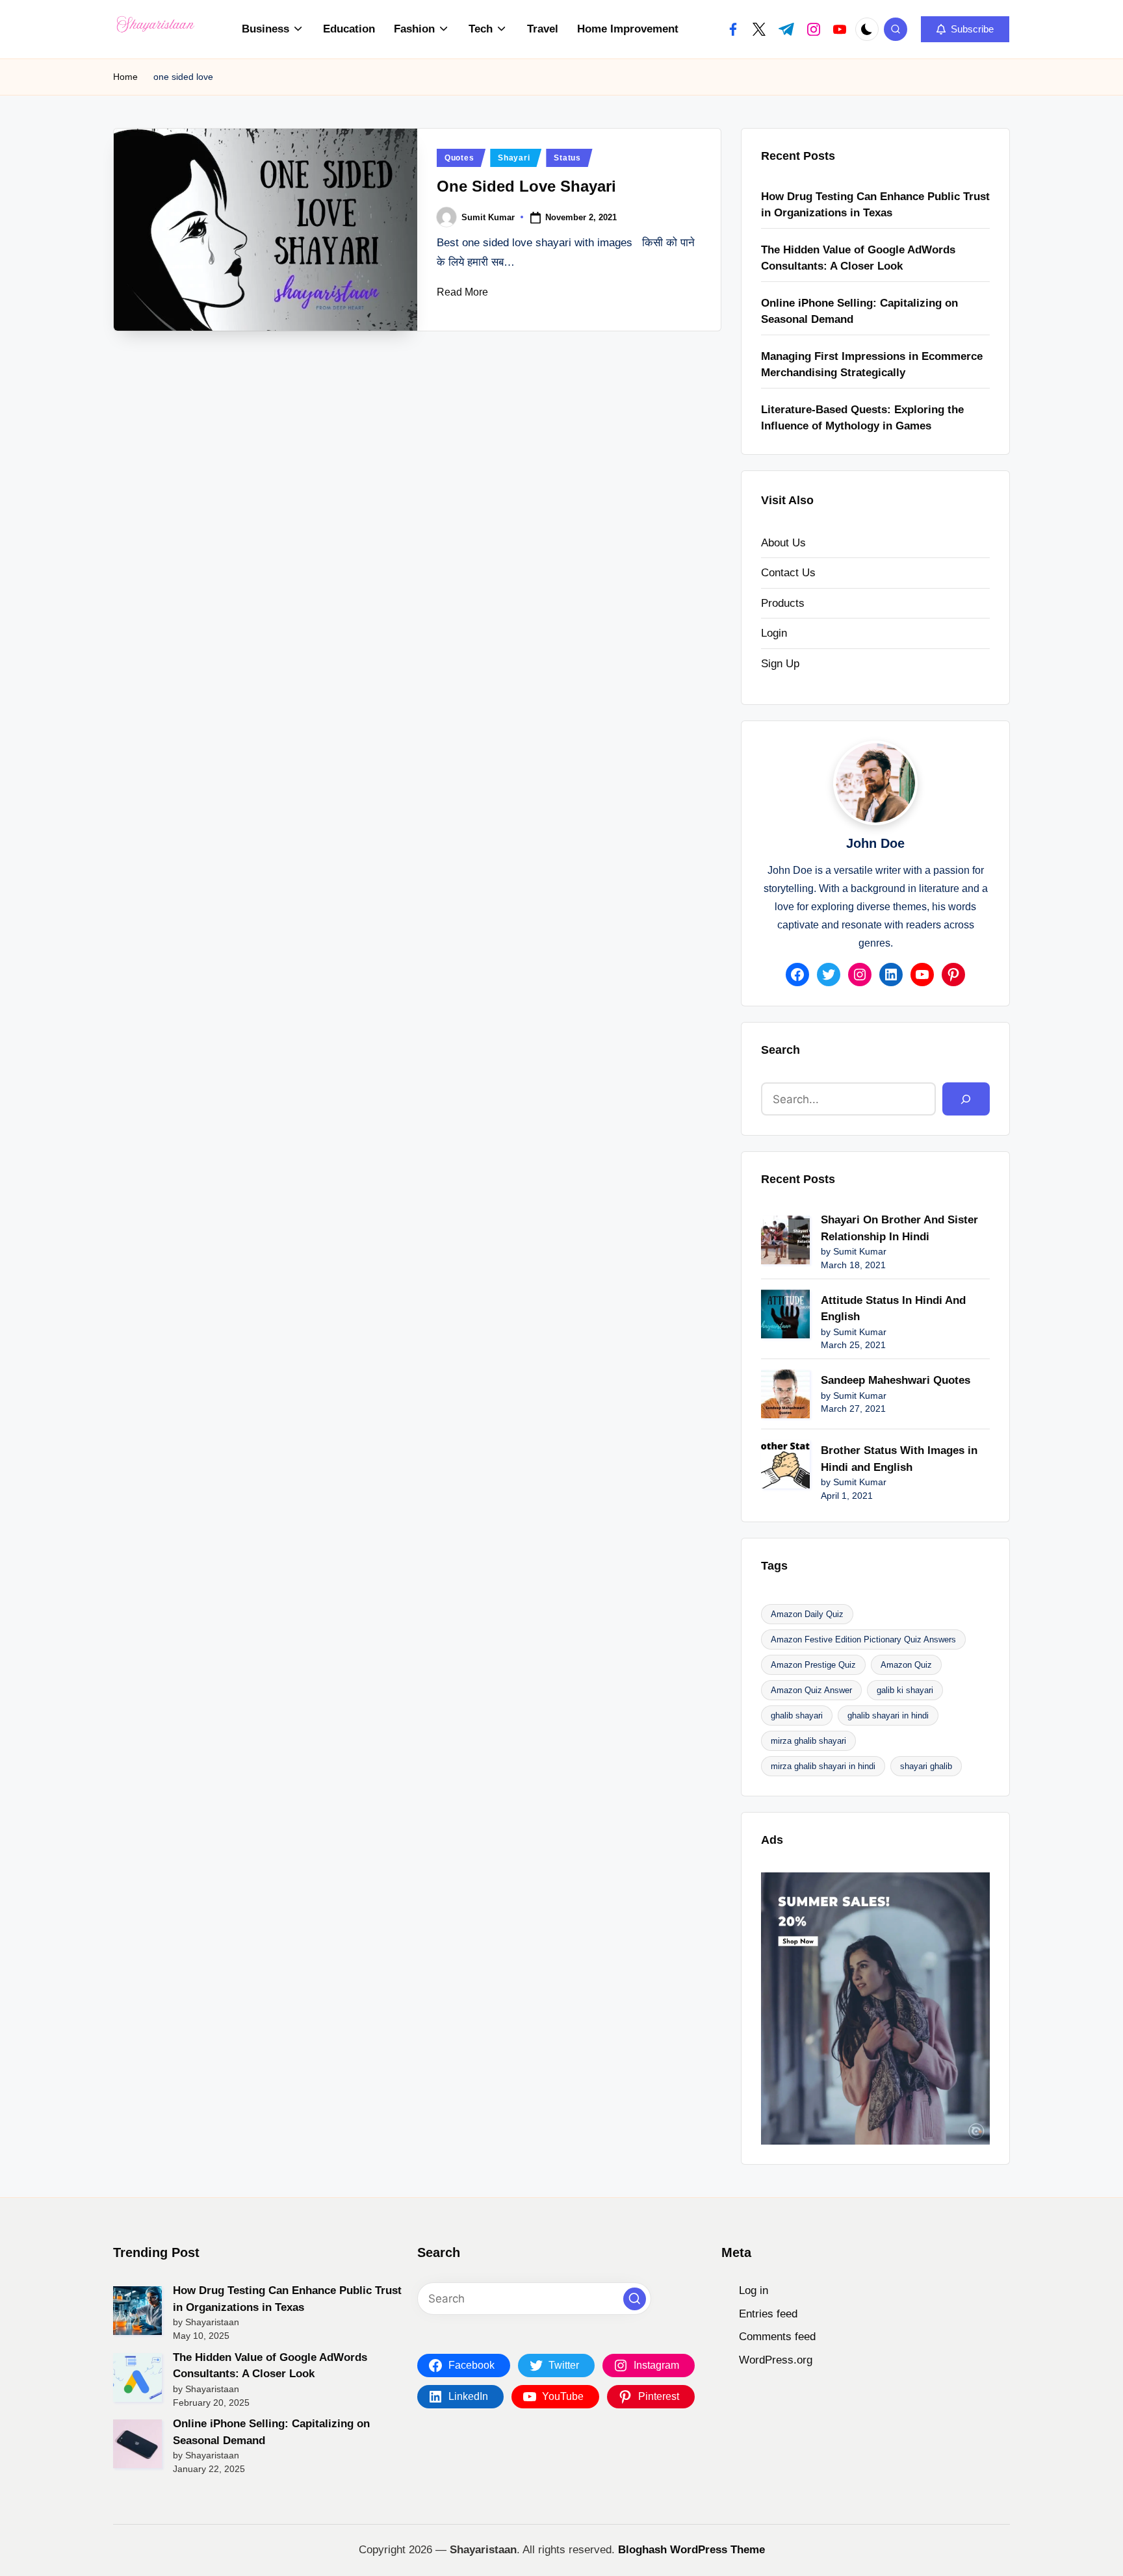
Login (774, 633)
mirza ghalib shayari (808, 1741)
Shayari (514, 158)
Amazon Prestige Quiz (813, 1665)
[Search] (966, 1099)
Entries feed (768, 2314)
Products (783, 603)
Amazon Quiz (906, 1665)
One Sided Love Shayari (526, 186)
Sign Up (780, 664)
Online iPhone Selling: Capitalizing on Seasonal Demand (859, 312)
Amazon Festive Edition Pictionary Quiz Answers (863, 1639)
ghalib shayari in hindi (888, 1715)
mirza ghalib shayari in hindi (823, 1766)
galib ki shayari (905, 1690)
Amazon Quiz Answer (811, 1690)
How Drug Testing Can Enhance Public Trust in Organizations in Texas (875, 205)
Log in (754, 2290)
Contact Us (788, 573)
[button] (965, 29)
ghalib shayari (797, 1715)
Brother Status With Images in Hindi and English (899, 1459)
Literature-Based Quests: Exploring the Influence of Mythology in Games (862, 418)
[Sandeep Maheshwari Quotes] (785, 1394)
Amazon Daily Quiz (807, 1614)
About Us (783, 543)
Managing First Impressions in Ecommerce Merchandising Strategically (872, 365)
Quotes (459, 158)
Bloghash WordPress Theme (691, 2550)
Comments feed (777, 2337)
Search (781, 1050)
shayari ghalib (926, 1766)
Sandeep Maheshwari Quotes (896, 1380)
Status (567, 158)
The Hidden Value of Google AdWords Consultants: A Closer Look (858, 258)
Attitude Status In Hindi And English (893, 1309)
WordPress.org (776, 2360)
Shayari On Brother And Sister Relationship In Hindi (899, 1228)
